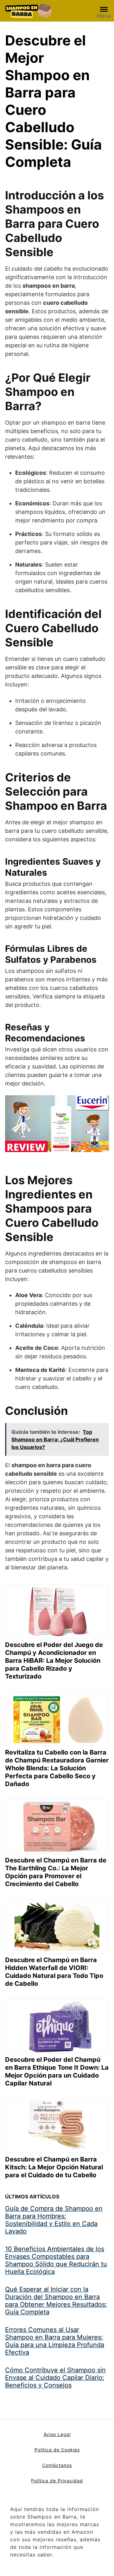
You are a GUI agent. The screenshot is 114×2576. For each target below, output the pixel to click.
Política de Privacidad (57, 2481)
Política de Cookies (57, 2450)
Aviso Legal (57, 2434)
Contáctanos (57, 2465)
